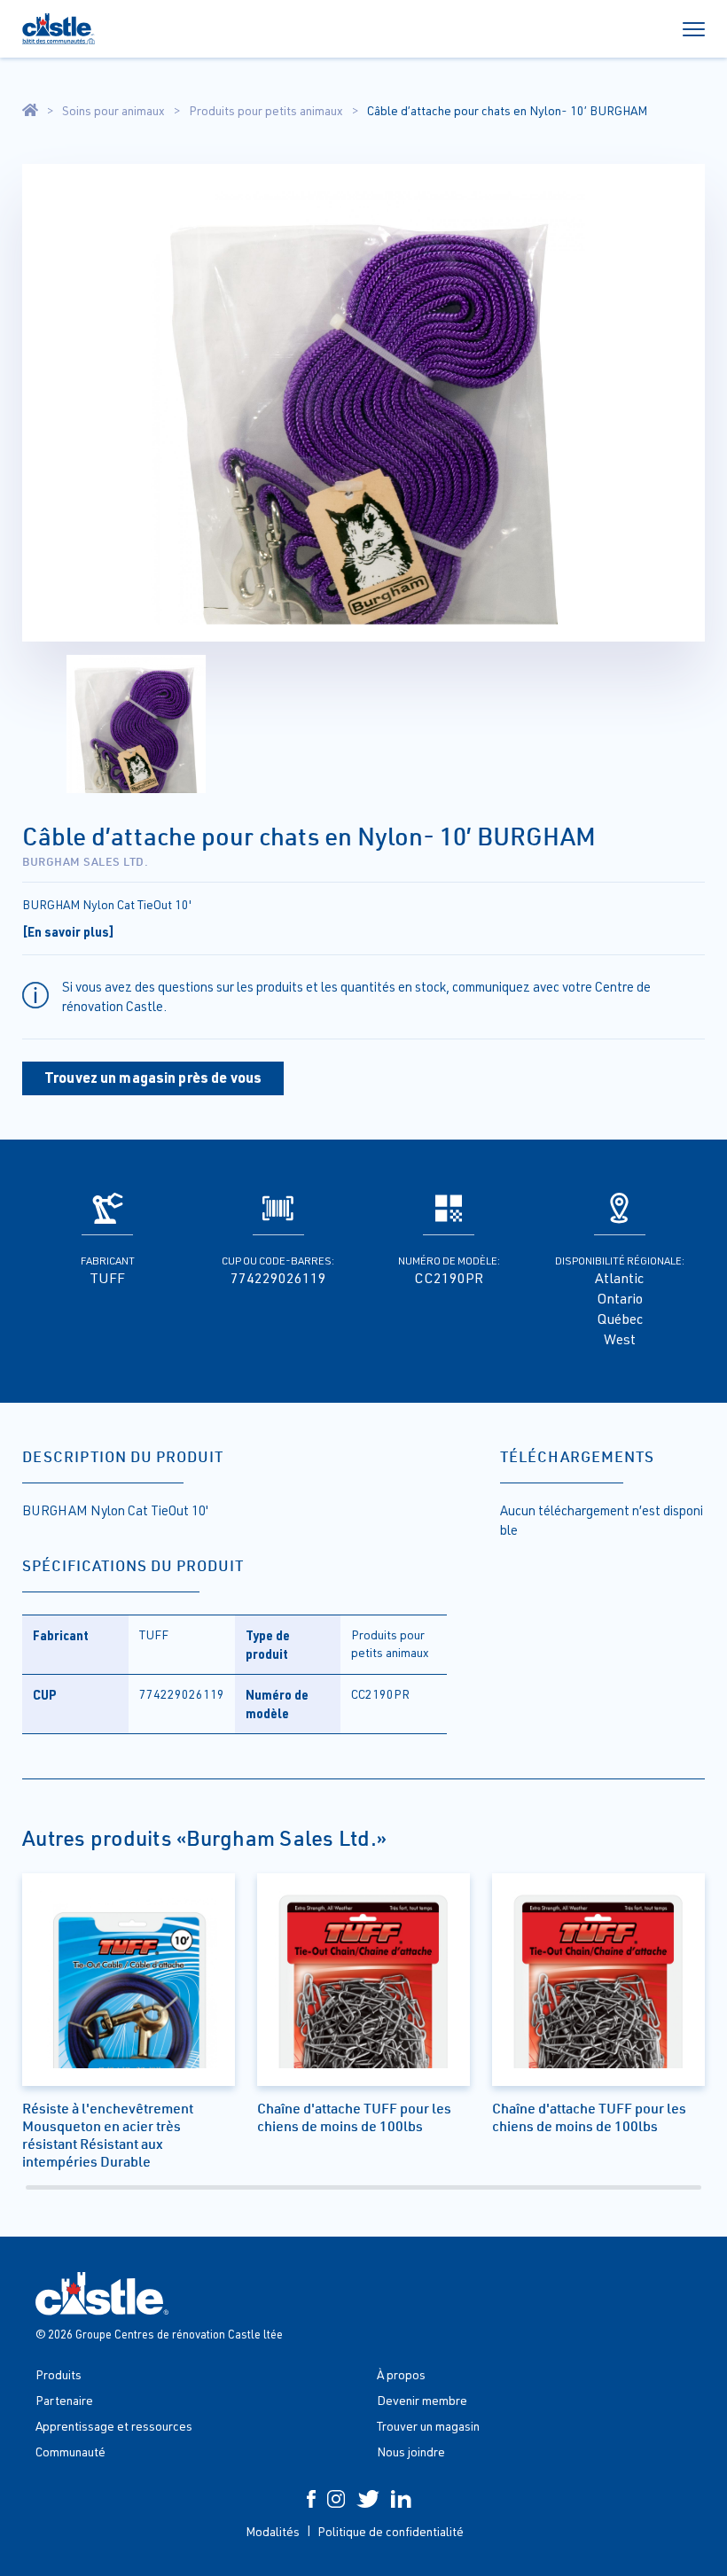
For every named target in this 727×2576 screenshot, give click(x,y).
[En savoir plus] (68, 931)
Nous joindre (411, 2451)
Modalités (273, 2531)
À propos (401, 2374)
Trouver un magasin (428, 2426)
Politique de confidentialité (391, 2531)
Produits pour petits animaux (266, 111)
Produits (59, 2374)
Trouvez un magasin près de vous (153, 1077)
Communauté (70, 2451)
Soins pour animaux (113, 111)
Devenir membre (422, 2400)
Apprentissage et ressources (114, 2426)
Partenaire (64, 2400)
